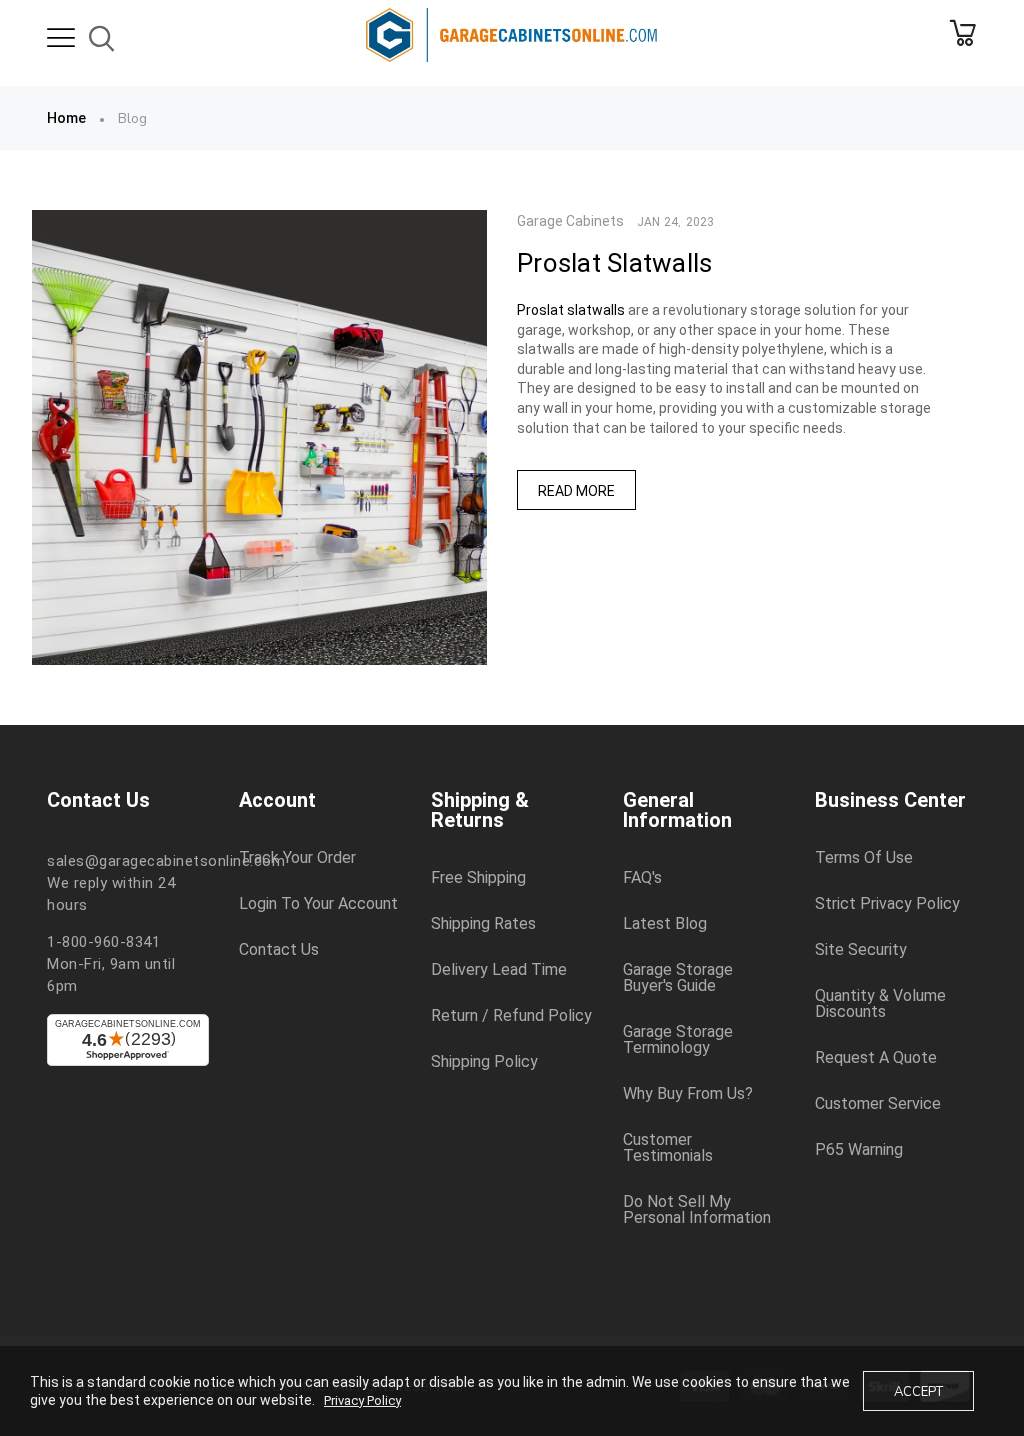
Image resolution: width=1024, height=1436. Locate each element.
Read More (576, 491)
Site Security (861, 950)
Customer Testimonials (668, 1148)
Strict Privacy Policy (887, 904)
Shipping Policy (484, 1062)
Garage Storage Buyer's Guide (678, 978)
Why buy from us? (688, 1094)
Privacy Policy (362, 1400)
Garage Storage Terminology (678, 1040)
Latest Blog (665, 924)
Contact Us (279, 950)
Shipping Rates (483, 924)
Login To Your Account (318, 904)
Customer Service (878, 1104)
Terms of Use (864, 858)
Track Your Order (297, 858)
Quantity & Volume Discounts (880, 1004)
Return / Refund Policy (511, 1016)
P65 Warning (859, 1150)
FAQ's (642, 878)
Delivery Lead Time (499, 970)
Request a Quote (876, 1058)
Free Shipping (478, 878)
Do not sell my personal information (697, 1210)
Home (66, 118)
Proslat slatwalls (571, 310)
